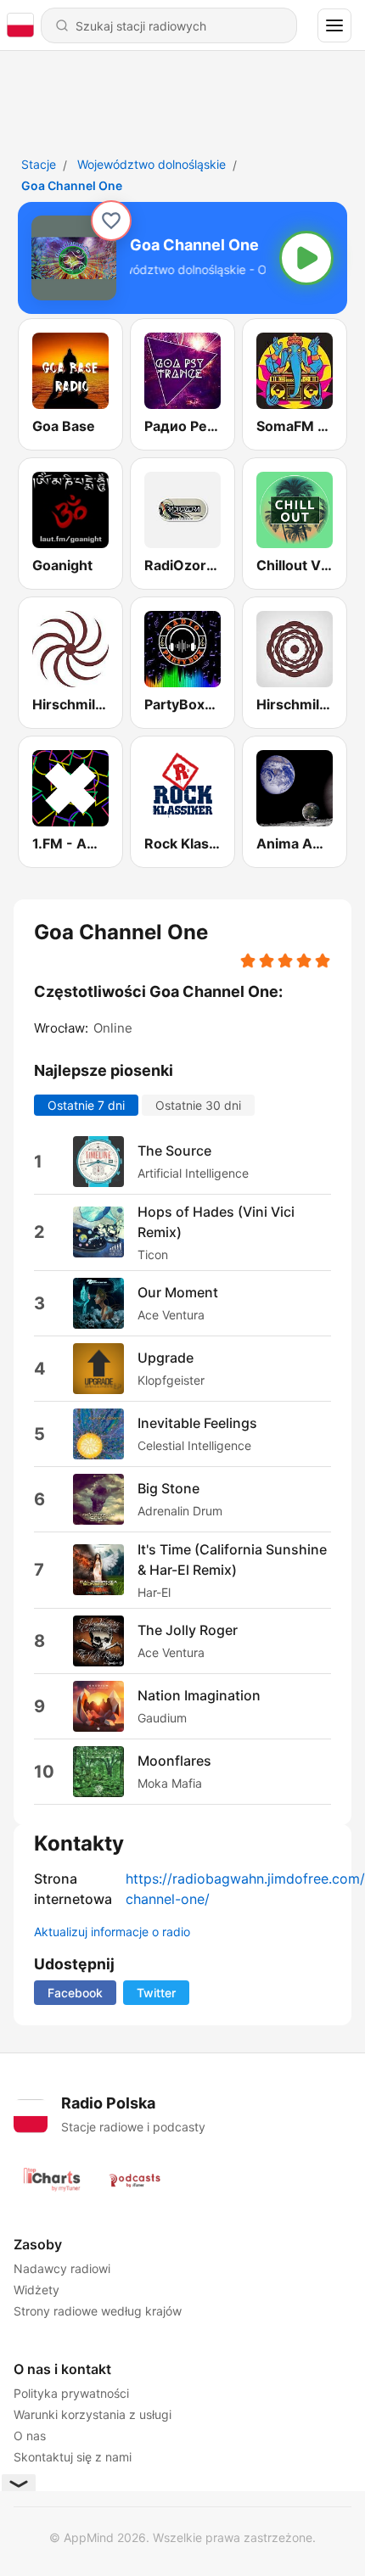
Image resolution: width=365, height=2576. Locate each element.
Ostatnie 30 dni (198, 1104)
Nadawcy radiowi (62, 2268)
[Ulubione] (111, 221)
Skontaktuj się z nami (73, 2457)
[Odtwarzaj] (306, 258)
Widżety (36, 2290)
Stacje (39, 164)
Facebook (75, 1993)
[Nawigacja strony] (334, 25)
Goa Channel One (72, 185)
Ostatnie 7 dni (86, 1104)
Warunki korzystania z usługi (93, 2414)
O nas (30, 2436)
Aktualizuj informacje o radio (112, 1932)
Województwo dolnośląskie (152, 164)
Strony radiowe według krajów (98, 2311)
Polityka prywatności (71, 2393)
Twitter (156, 1993)
